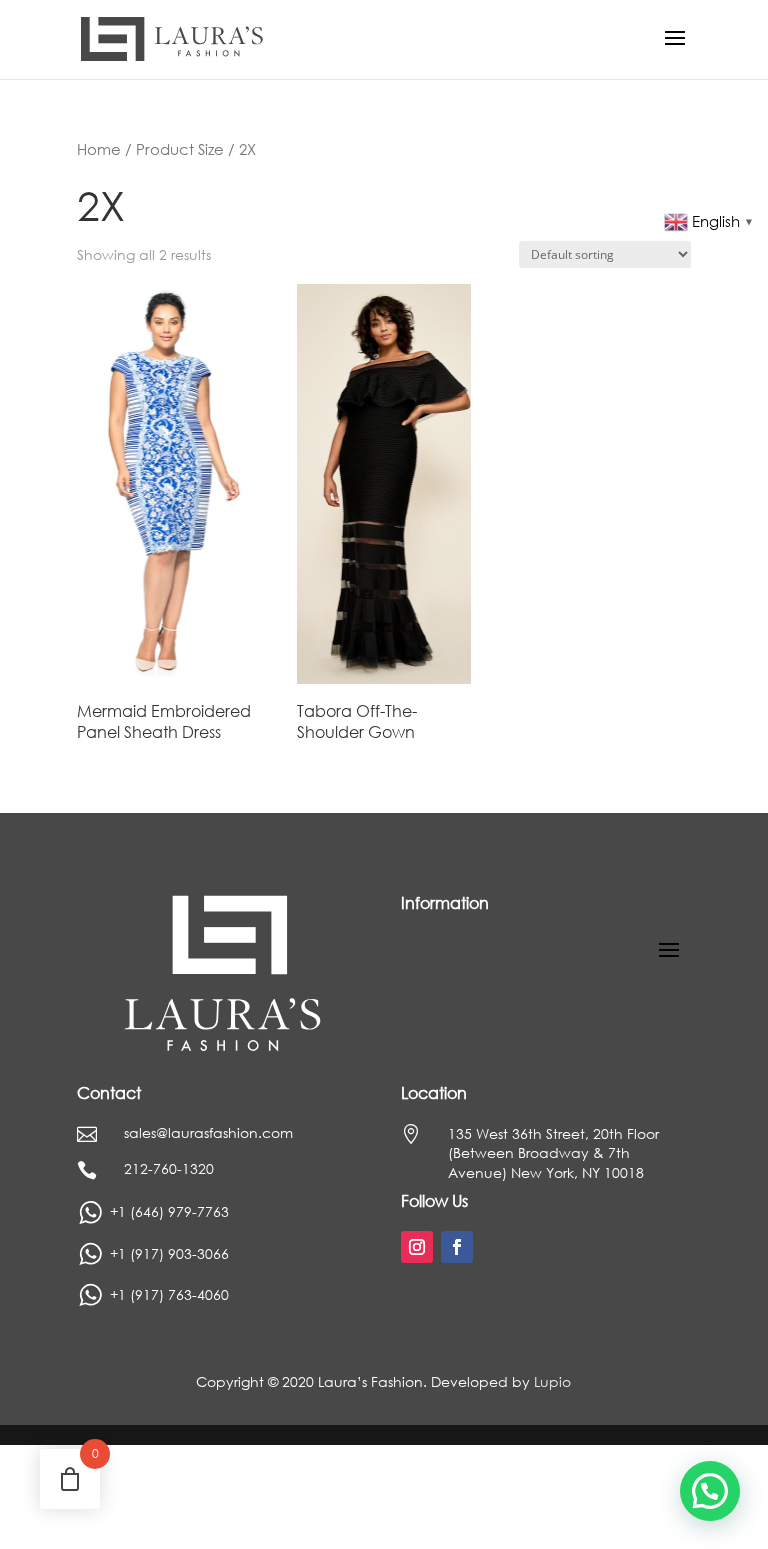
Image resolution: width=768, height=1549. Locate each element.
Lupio (552, 1381)
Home (99, 149)
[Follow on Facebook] (457, 1247)
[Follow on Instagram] (417, 1247)
